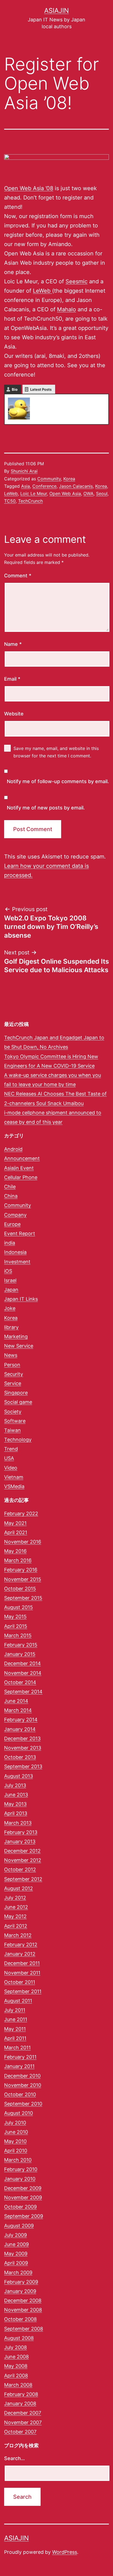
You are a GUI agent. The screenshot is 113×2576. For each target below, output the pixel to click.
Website (14, 714)
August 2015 (19, 1607)
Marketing (16, 1337)
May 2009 (16, 2254)
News (11, 1355)
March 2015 (18, 1635)
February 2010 (21, 2169)
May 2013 (15, 1804)
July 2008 (15, 2347)
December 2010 (22, 2076)
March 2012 (18, 1935)
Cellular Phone (21, 1177)
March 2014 (18, 1710)
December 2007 (23, 2413)
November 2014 (23, 1673)
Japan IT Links (21, 1299)
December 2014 (22, 1663)
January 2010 (20, 2179)
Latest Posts (41, 389)
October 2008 (20, 2319)
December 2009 (23, 2188)
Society (13, 1412)
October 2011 (20, 1982)
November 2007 (23, 2422)
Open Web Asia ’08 (29, 188)
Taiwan (12, 1430)
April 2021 (16, 1532)
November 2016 (23, 1542)
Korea (69, 479)
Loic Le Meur (34, 493)
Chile (10, 1187)
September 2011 (23, 1991)
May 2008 (16, 2366)
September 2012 (23, 1879)
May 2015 (15, 1617)
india (10, 1243)
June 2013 (16, 1795)
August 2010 (19, 2113)
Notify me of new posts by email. (46, 808)
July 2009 (15, 2235)
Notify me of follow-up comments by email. (58, 781)
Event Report (20, 1233)
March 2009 (18, 2273)
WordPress (65, 2552)
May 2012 (15, 1916)
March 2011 (17, 2048)
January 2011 (19, 2066)
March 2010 (18, 2160)
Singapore (16, 1393)
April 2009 (16, 2263)
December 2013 (22, 1738)
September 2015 (23, 1598)
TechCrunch (30, 501)
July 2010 (15, 2123)
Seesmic (77, 281)
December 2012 (22, 1851)
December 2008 (23, 2300)
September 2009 (24, 2216)
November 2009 (23, 2197)
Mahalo (67, 309)
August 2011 (18, 2001)
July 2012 (15, 1898)
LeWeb (43, 291)
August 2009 (19, 2226)
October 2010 (20, 2094)
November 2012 (23, 1860)
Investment (17, 1262)
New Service (19, 1346)
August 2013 (19, 1776)
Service (13, 1383)
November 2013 (23, 1748)
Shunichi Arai (24, 471)
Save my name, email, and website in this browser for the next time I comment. (56, 752)
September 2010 (23, 2104)
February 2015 (21, 1645)
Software (15, 1421)
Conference (44, 486)
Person (12, 1365)
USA (9, 1458)
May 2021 (15, 1523)
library (11, 1327)
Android (13, 1149)
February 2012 (21, 1945)
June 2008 (16, 2357)
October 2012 (20, 1869)
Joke (10, 1308)
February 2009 (21, 2282)
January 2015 (20, 1654)
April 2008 (16, 2376)
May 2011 (15, 2029)
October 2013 (20, 1757)
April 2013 (16, 1813)
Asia (26, 486)
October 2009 (20, 2207)
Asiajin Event (19, 1168)
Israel (10, 1280)
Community (49, 479)
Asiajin (56, 11)
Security (14, 1374)
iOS (8, 1271)
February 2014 (21, 1720)
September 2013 (23, 1766)
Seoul (102, 493)
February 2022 (21, 1514)
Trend (11, 1449)
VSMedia (14, 1486)
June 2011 (16, 2019)
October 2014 (20, 1682)
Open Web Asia (65, 493)
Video (11, 1468)
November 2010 (23, 2085)
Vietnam (14, 1477)
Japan (11, 1290)
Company (15, 1215)
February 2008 (21, 2394)
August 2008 (19, 2338)
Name (13, 644)
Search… (15, 2458)
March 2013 (18, 1823)
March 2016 (18, 1560)
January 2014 (20, 1729)
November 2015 (23, 1579)
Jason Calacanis (76, 486)
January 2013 (20, 1842)
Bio (15, 389)
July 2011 (15, 2010)
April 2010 (16, 2151)
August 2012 (19, 1888)
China (11, 1196)
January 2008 (20, 2404)
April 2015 (16, 1626)
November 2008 (23, 2310)
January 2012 (20, 1954)
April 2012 (16, 1926)
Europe (12, 1224)
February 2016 (21, 1570)
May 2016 (15, 1551)
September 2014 (23, 1692)
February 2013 (21, 1832)
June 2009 (16, 2244)
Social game (18, 1402)
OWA (88, 493)
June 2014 (16, 1701)
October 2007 (20, 2432)
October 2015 (20, 1589)
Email (12, 679)
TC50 (10, 501)
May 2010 (15, 2141)
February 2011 (20, 2057)
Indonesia (15, 1252)
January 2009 (20, 2291)
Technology (18, 1440)
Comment (18, 576)
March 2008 (18, 2385)
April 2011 (15, 2038)
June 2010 (16, 2132)
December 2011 (22, 1963)
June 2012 (16, 1907)
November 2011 (22, 1973)
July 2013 (15, 1785)
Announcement (22, 1158)
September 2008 (24, 2329)
